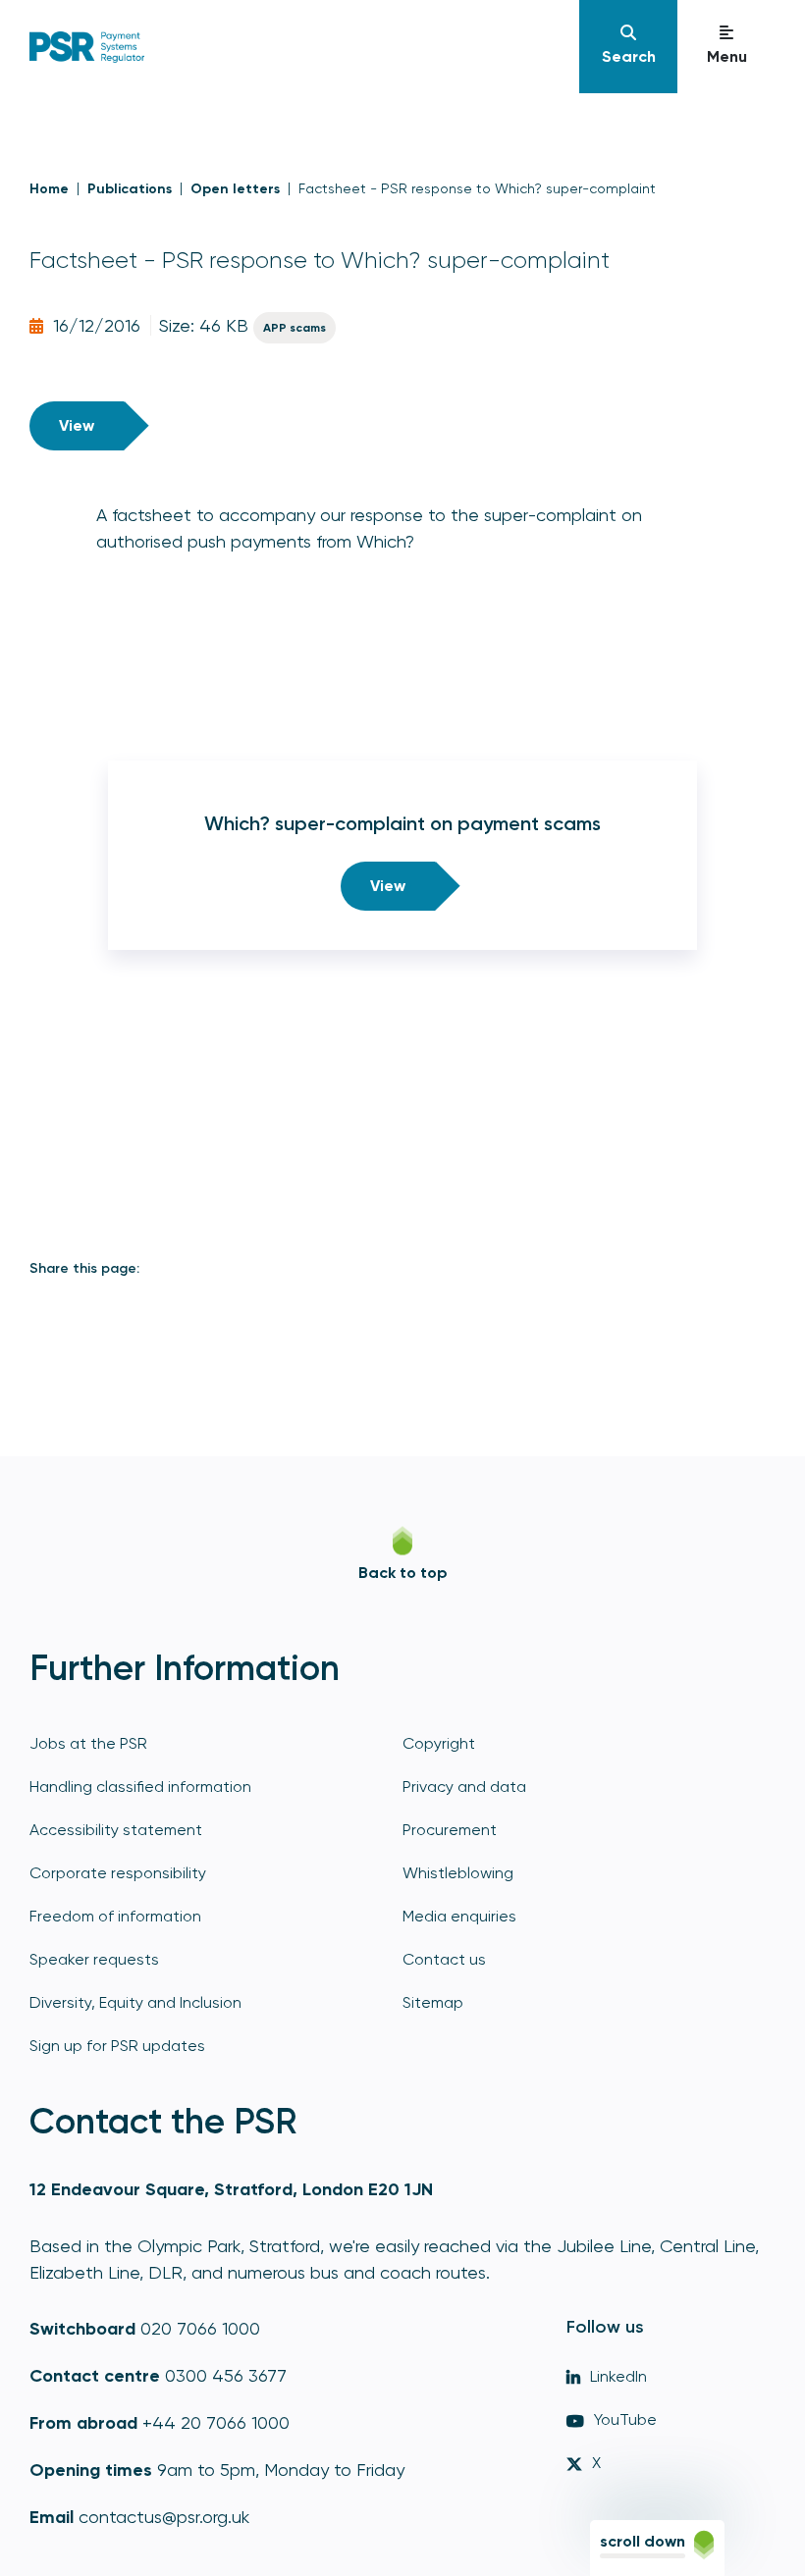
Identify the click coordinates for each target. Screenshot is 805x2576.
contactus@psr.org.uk (164, 2517)
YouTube (625, 2419)
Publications (130, 189)
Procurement (450, 1830)
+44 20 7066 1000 (216, 2422)
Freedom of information (115, 1916)
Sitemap (433, 2002)
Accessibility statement (116, 1830)
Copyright (439, 1743)
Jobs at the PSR (88, 1743)
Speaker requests (94, 1959)
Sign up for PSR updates (117, 2046)
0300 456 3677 (226, 2375)
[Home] (302, 47)
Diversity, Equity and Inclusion (135, 2002)
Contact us (444, 1959)
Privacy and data (464, 1787)
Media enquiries (459, 1916)
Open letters (235, 189)
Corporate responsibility (118, 1873)
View (77, 425)
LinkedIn (618, 2376)
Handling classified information (140, 1787)
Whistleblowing (458, 1873)
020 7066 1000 (200, 2328)
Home (49, 189)
